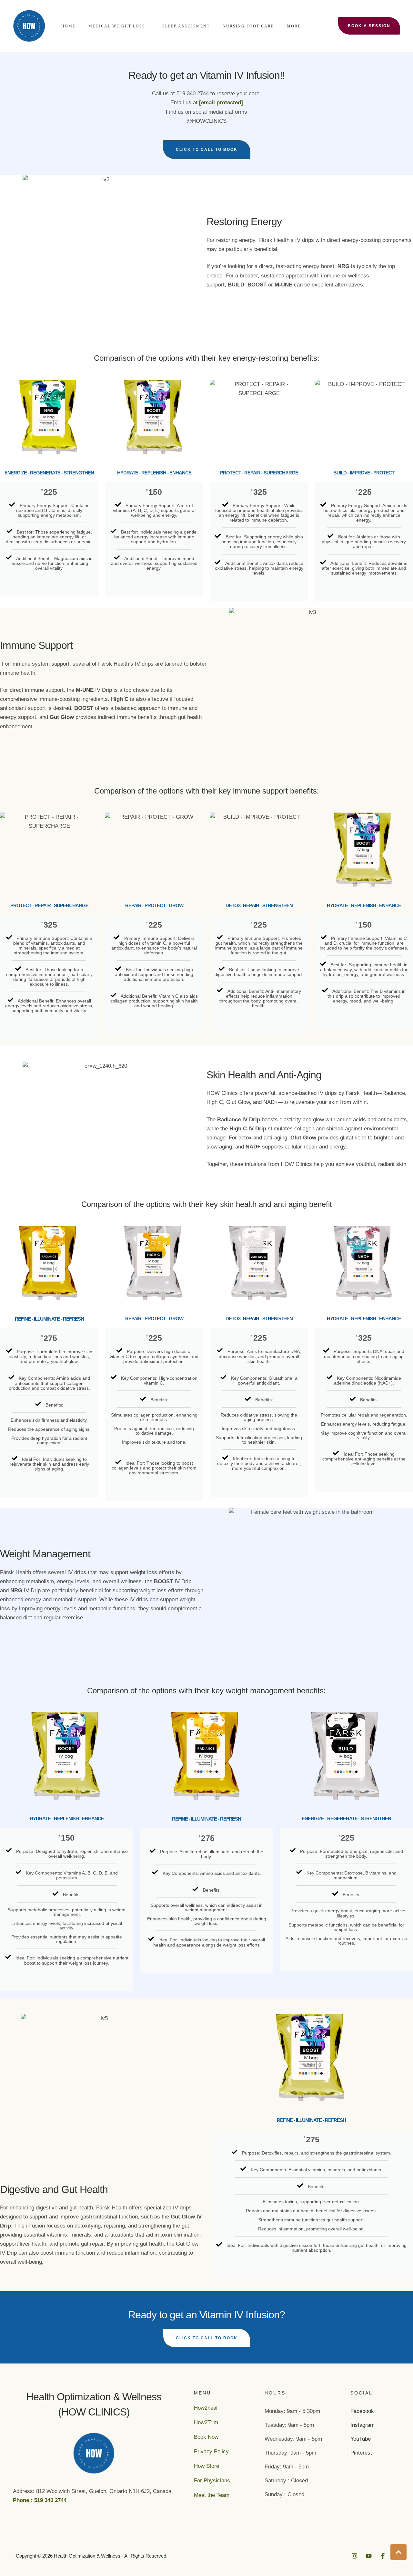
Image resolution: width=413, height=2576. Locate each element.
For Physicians (212, 2481)
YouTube (361, 2439)
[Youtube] (369, 2556)
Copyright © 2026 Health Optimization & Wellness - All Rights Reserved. (92, 2556)
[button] (148, 26)
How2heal (206, 2408)
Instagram (363, 2425)
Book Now (206, 2437)
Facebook (362, 2411)
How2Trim (206, 2422)
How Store (206, 2466)
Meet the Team (212, 2495)
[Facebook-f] (383, 2556)
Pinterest (361, 2453)
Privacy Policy (211, 2451)
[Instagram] (354, 2556)
